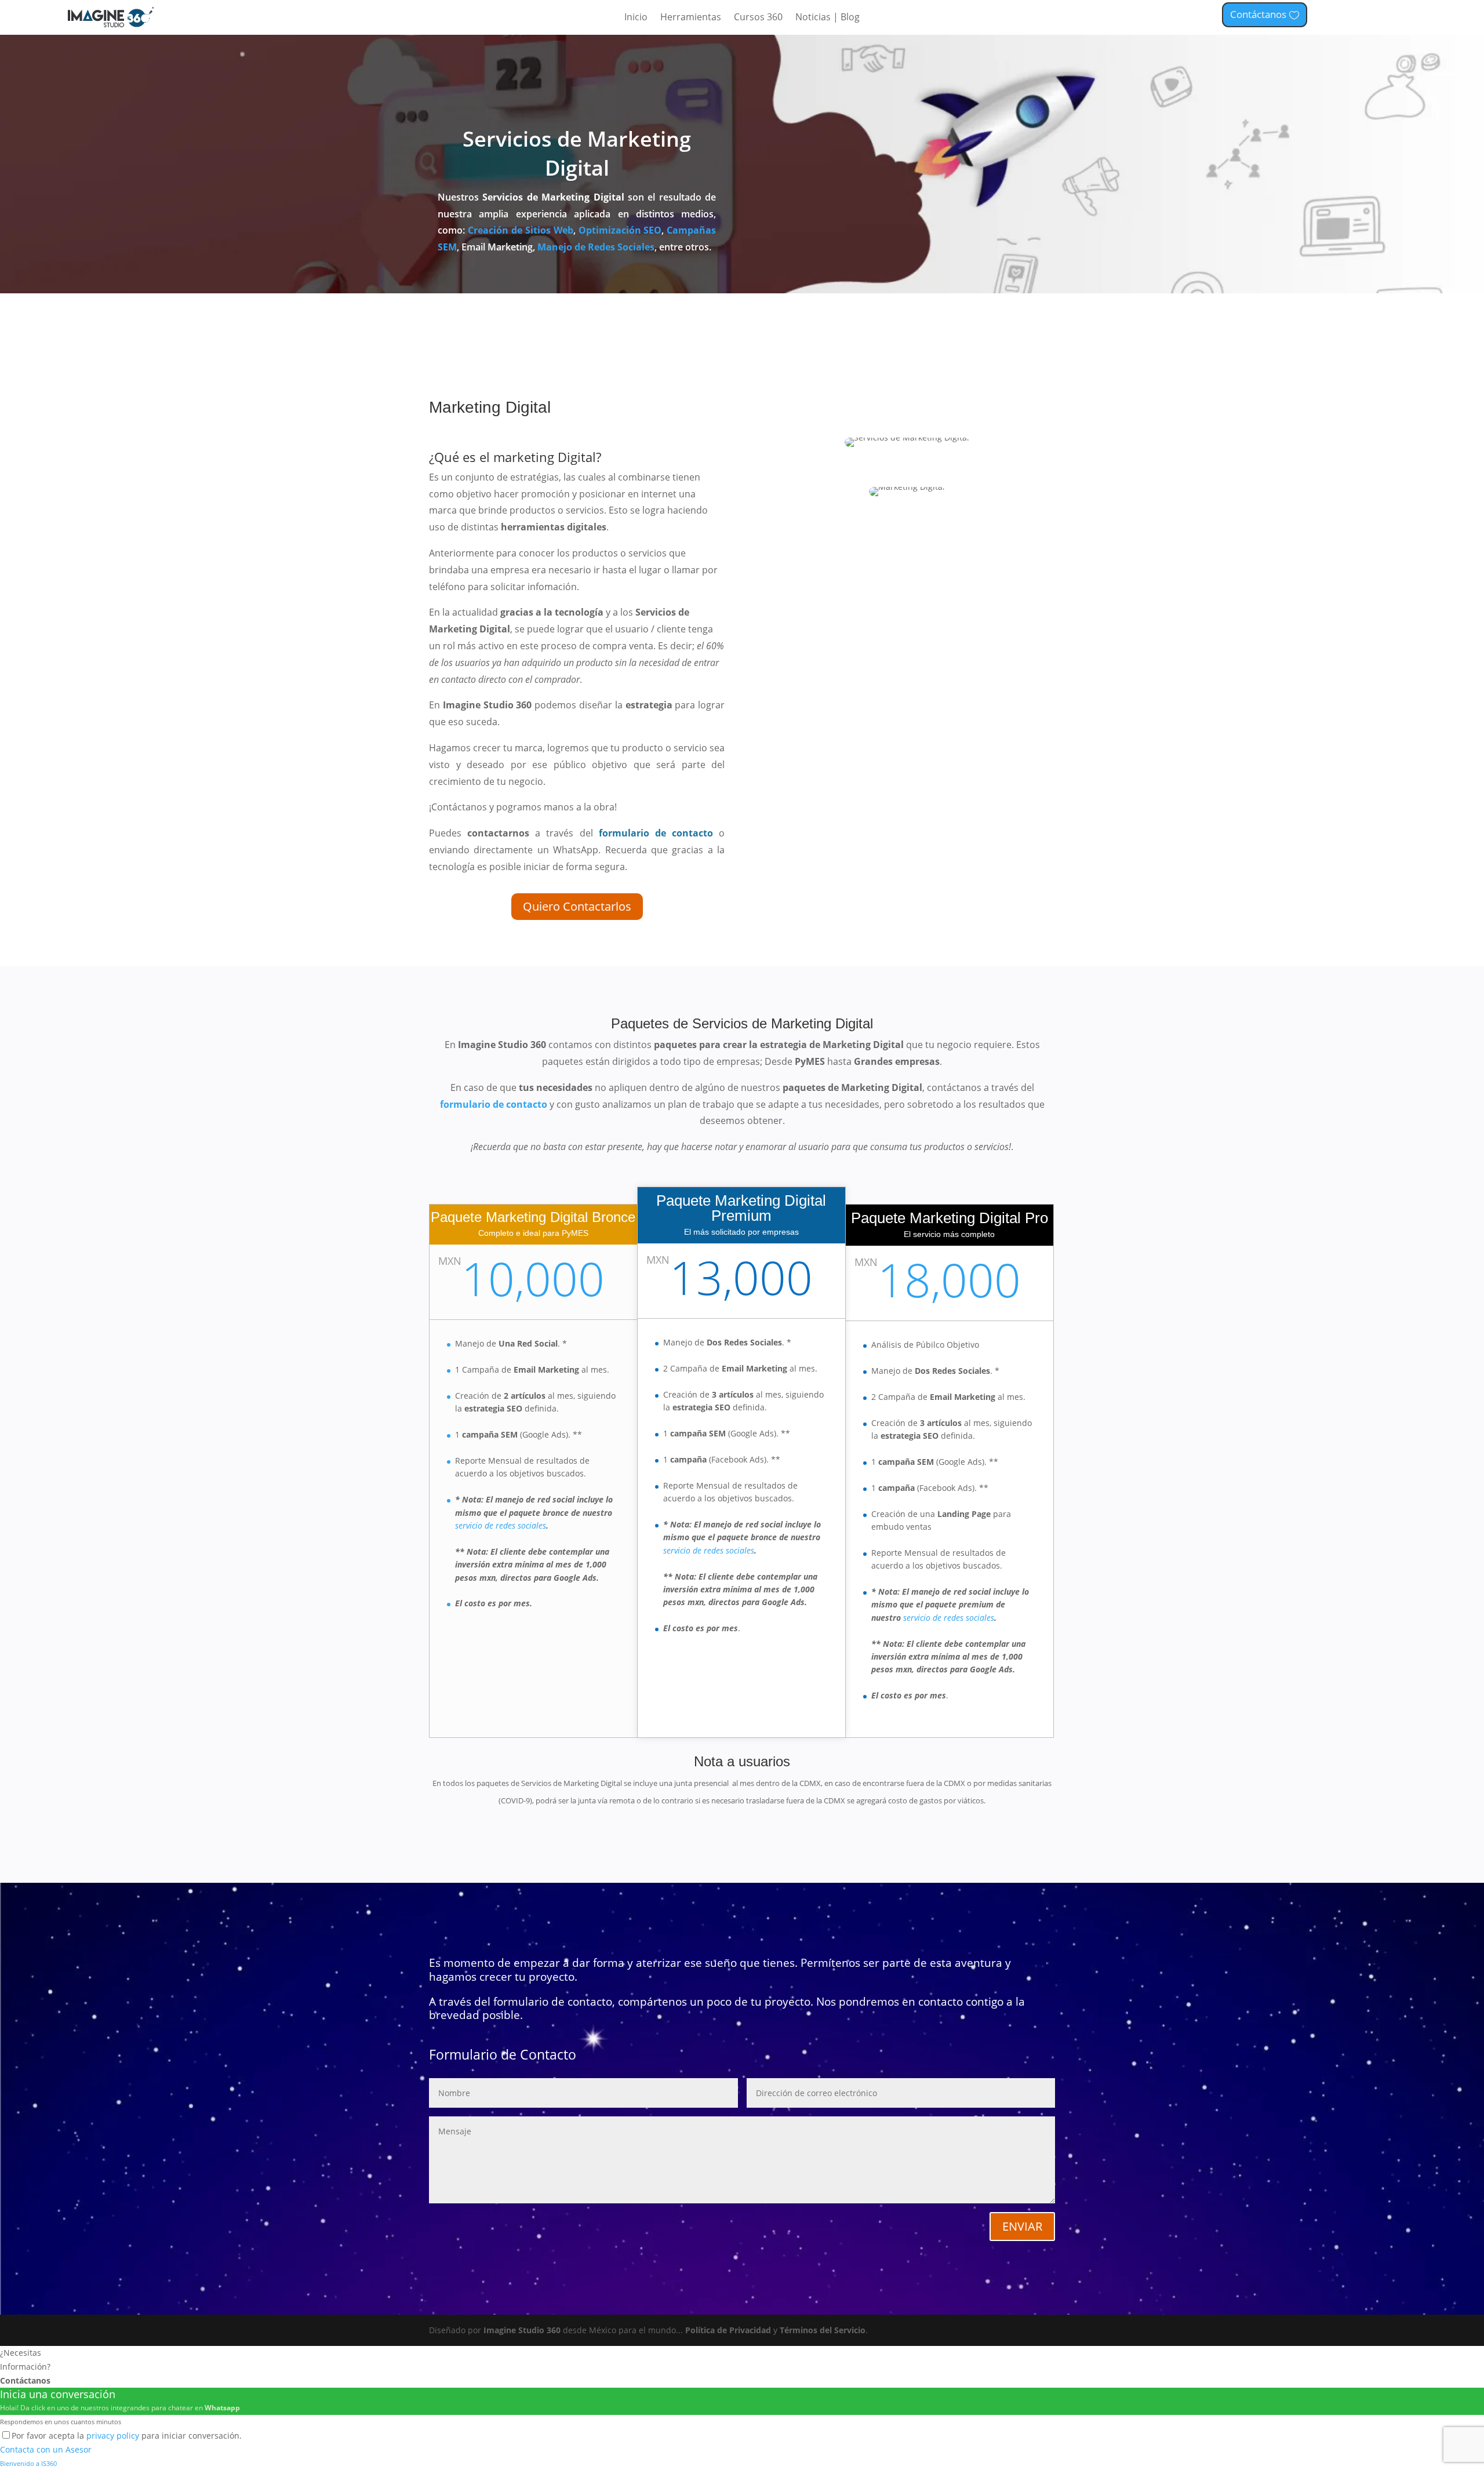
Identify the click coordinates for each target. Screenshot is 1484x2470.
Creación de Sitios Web (521, 230)
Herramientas (691, 18)
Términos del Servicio (823, 2330)
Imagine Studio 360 (522, 2330)
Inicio (636, 18)
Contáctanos (1258, 14)
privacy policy (113, 2436)
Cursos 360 (758, 18)
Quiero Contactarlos (577, 906)
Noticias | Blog (828, 18)
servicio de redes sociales (501, 1525)
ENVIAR (1022, 2226)
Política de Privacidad (728, 2330)
